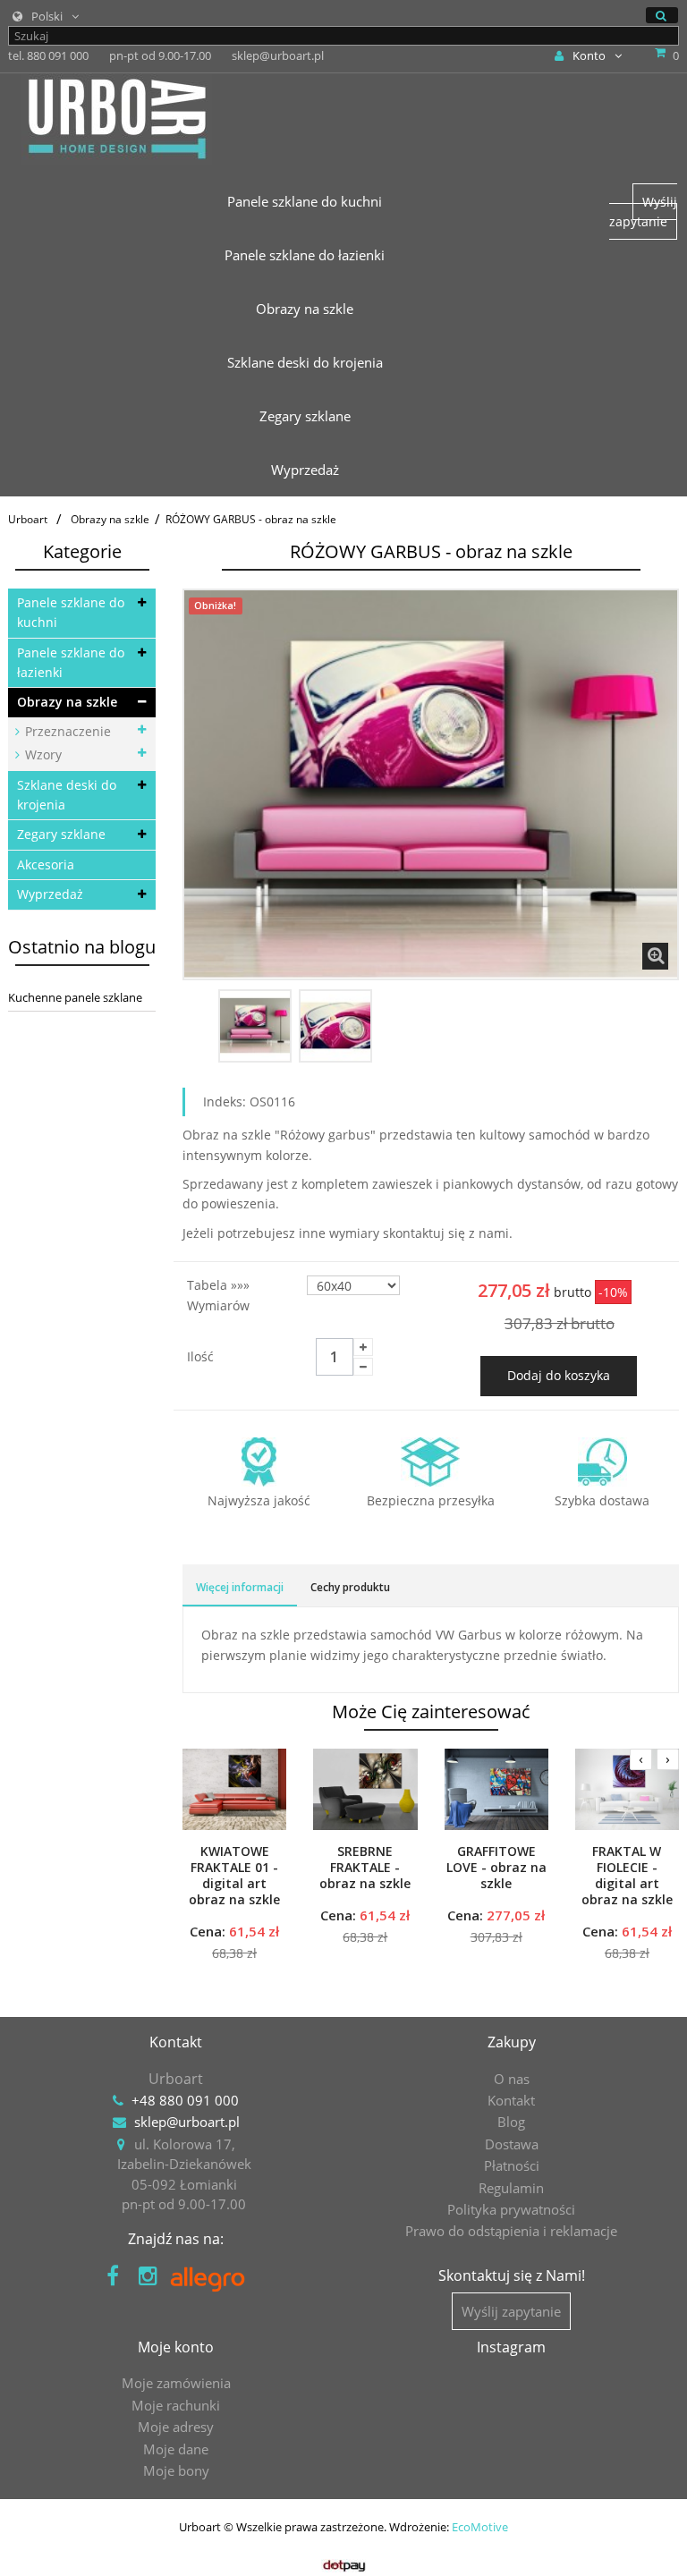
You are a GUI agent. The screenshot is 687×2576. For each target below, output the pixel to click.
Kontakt (511, 2100)
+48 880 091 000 (185, 2100)
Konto (589, 55)
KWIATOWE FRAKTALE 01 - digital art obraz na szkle (234, 1876)
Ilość (200, 1356)
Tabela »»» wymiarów (220, 1295)
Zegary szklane (61, 834)
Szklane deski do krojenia (67, 795)
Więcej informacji (240, 1587)
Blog (511, 2122)
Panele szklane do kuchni (71, 612)
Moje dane (176, 2449)
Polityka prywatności (511, 2209)
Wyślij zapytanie (643, 212)
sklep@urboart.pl (187, 2122)
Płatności (512, 2165)
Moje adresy (176, 2427)
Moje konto (176, 2347)
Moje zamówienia (176, 2383)
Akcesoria (46, 864)
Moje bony (176, 2470)
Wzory (42, 754)
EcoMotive (480, 2527)
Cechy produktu (350, 1587)
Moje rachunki (176, 2405)
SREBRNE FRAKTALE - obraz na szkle (365, 1868)
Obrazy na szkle (67, 702)
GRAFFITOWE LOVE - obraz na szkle (496, 1868)
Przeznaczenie (66, 731)
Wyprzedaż (50, 894)
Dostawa (512, 2144)
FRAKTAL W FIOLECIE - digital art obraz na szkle (627, 1876)
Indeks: (225, 1102)
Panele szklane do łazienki (71, 662)
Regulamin (511, 2188)
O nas (512, 2079)
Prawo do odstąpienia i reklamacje (511, 2231)
